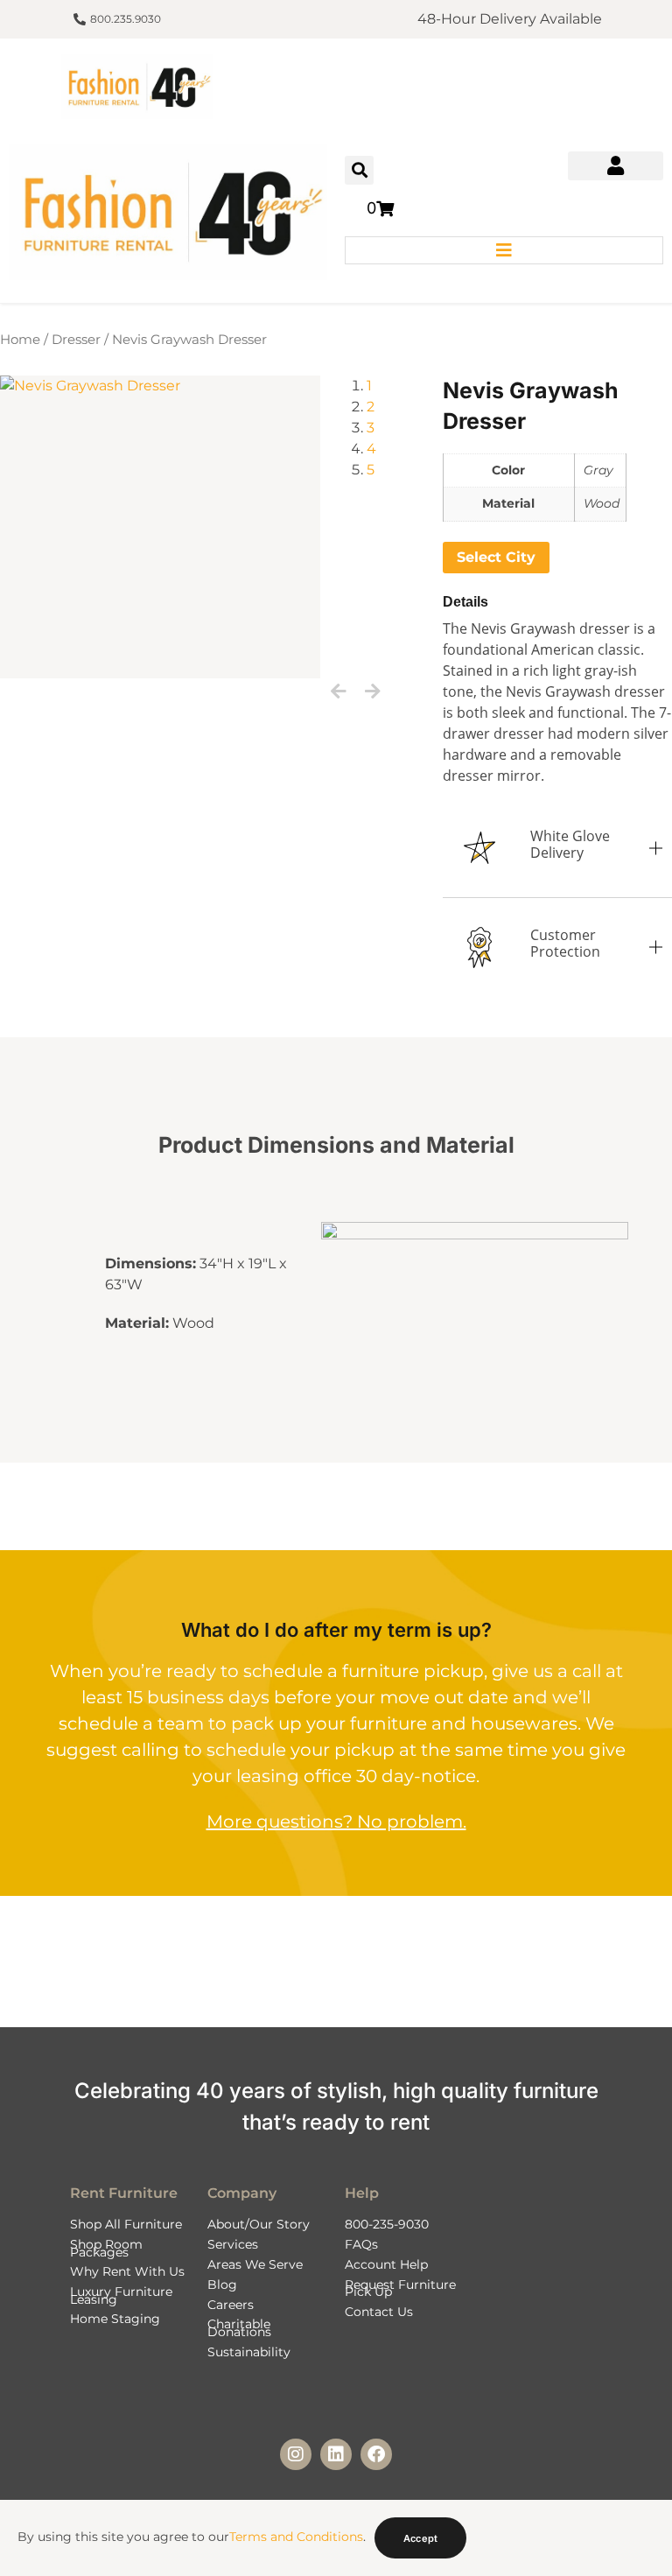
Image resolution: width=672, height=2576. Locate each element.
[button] (359, 170)
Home (20, 340)
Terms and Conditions (296, 2537)
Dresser (76, 340)
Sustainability (249, 2352)
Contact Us (379, 2312)
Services (233, 2244)
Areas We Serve (255, 2264)
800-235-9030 (387, 2224)
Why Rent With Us (127, 2271)
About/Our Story (259, 2224)
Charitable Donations (239, 2327)
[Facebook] (376, 2454)
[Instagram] (296, 2454)
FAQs (361, 2244)
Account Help (386, 2264)
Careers (231, 2305)
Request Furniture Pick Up (400, 2288)
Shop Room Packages (106, 2248)
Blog (222, 2285)
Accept (420, 2538)
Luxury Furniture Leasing (121, 2295)
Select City (496, 557)
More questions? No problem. (336, 1821)
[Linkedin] (336, 2454)
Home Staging (115, 2319)
